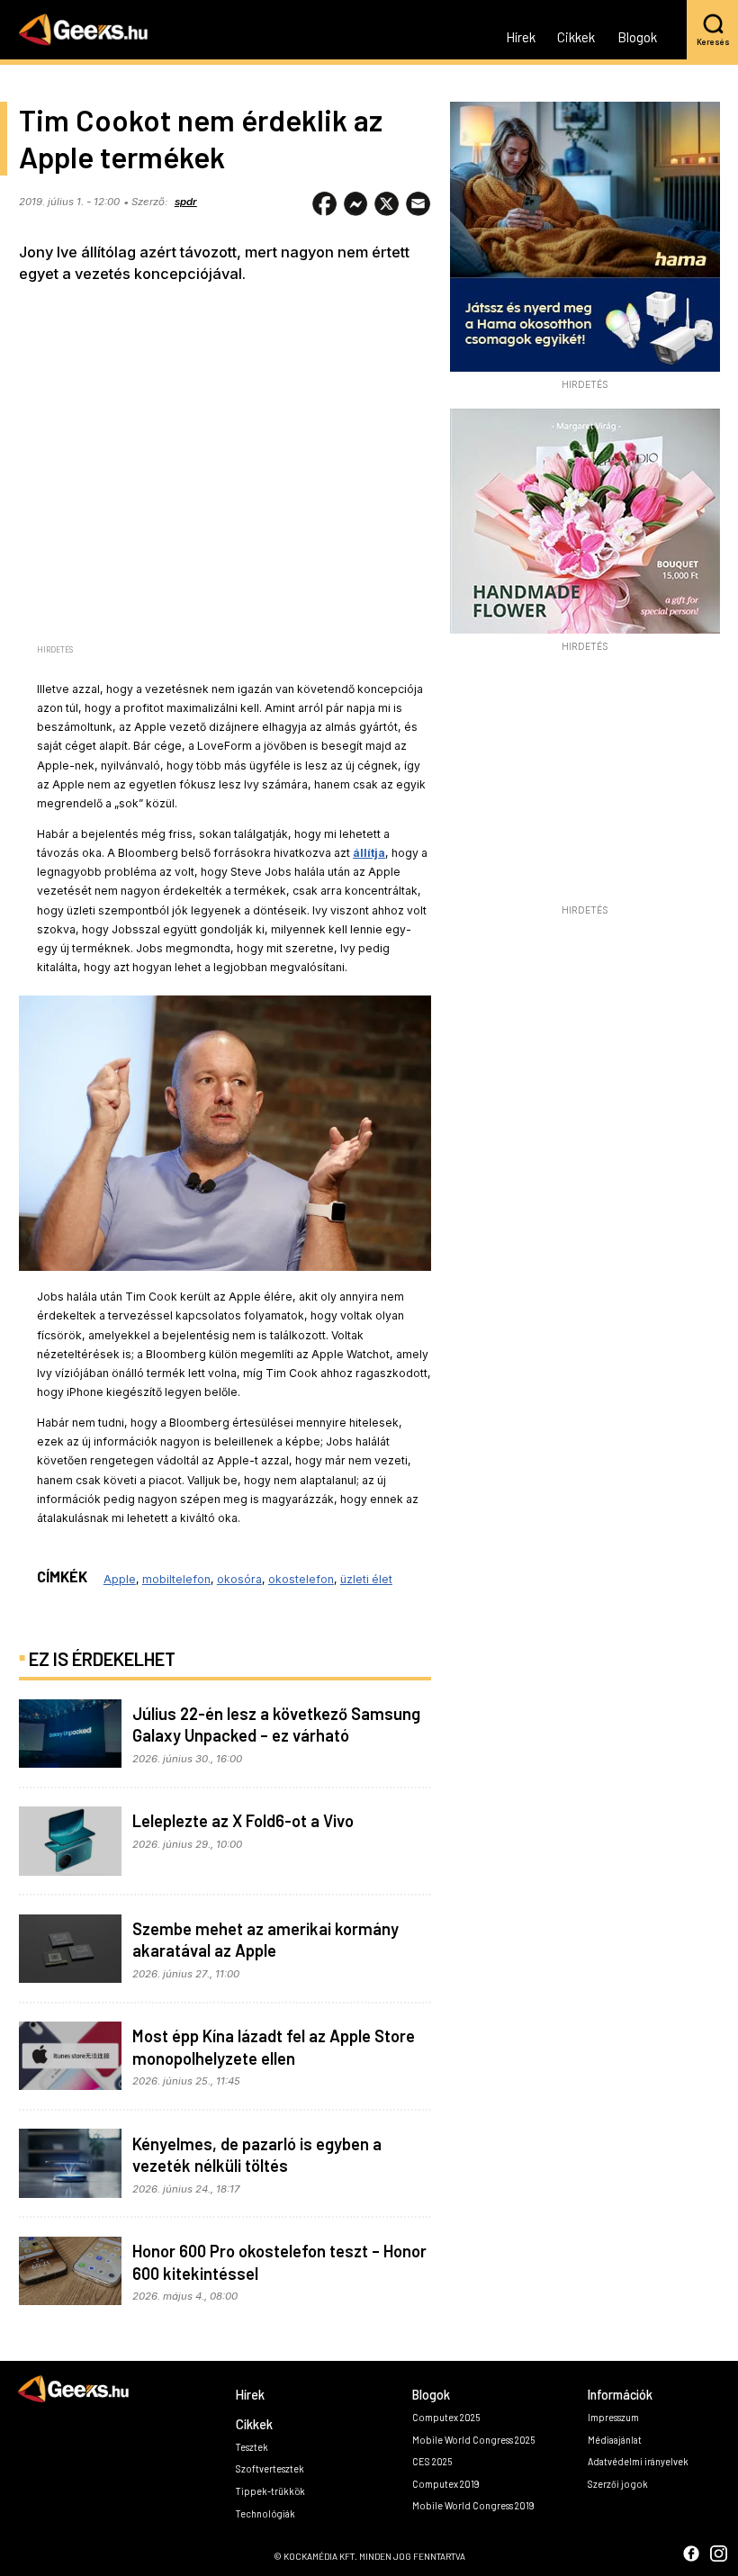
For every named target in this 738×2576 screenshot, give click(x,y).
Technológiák (265, 2513)
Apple (120, 1579)
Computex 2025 (446, 2417)
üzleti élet (366, 1579)
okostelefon (301, 1579)
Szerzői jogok (618, 2484)
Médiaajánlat (615, 2440)
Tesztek (252, 2447)
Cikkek (576, 38)
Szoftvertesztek (270, 2468)
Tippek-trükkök (270, 2491)
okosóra (239, 1579)
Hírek (521, 38)
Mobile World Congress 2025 (473, 2440)
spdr (186, 202)
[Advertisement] (585, 783)
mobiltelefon (176, 1579)
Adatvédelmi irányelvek (638, 2461)
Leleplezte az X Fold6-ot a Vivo (243, 1821)
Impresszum (613, 2417)
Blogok (637, 38)
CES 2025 (432, 2461)
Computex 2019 (446, 2484)
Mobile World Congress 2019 (473, 2505)
